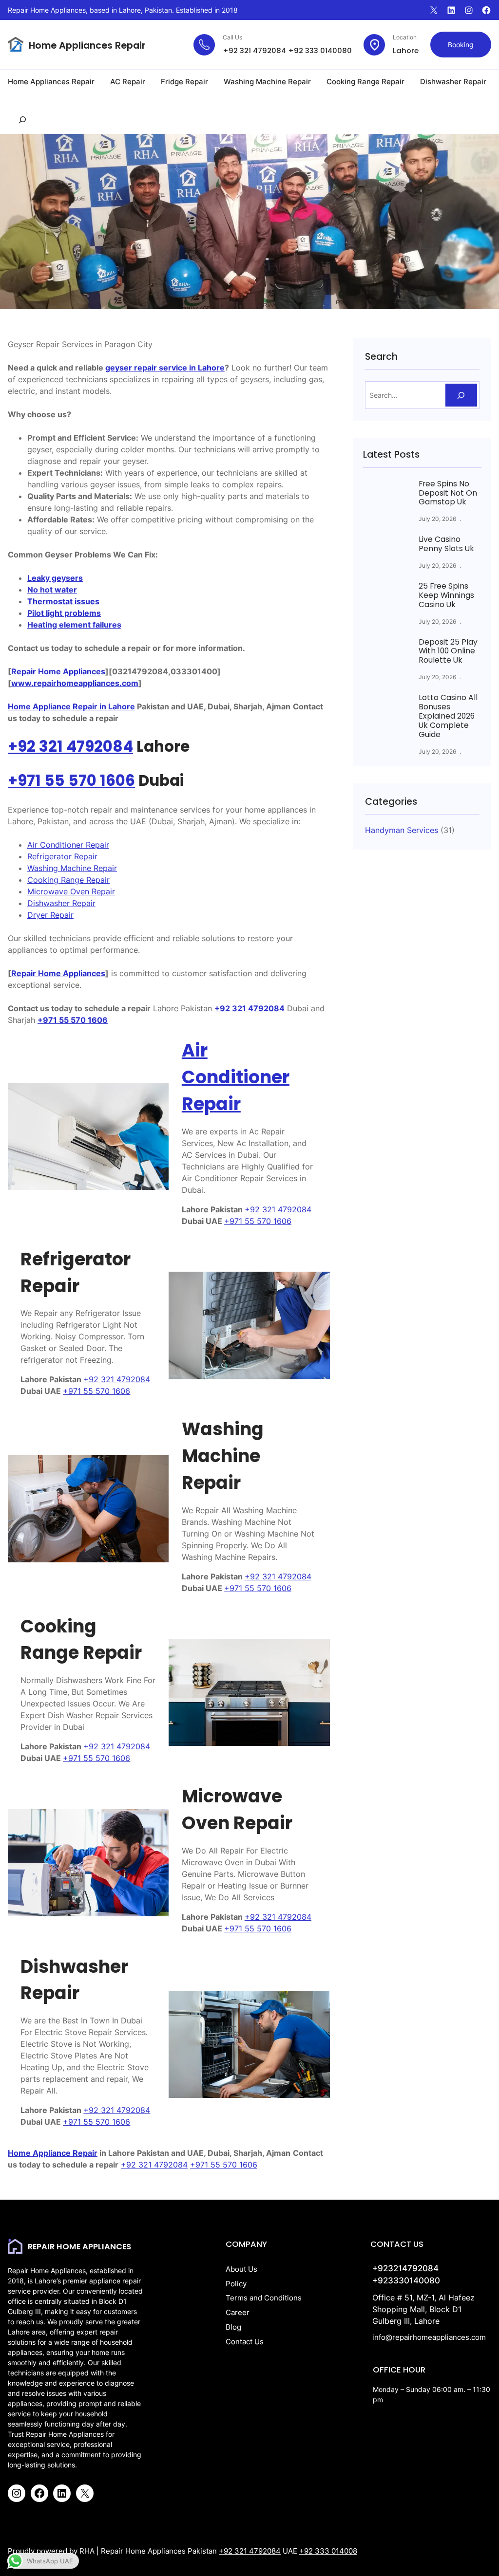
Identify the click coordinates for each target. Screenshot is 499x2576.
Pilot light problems (64, 613)
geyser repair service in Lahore (165, 368)
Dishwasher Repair (61, 903)
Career (238, 2313)
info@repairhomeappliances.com (429, 2337)
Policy (236, 2284)
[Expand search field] (22, 120)
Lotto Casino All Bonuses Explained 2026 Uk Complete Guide (448, 716)
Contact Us (245, 2342)
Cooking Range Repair (68, 880)
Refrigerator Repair (62, 856)
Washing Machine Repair (72, 868)
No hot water (52, 590)
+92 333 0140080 (320, 50)
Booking (461, 45)
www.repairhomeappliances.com (75, 683)
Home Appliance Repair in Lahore (71, 706)
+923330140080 (406, 2280)
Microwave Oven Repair (71, 891)
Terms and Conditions (264, 2298)
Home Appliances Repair (87, 46)
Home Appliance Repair (53, 2153)
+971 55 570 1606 (71, 781)
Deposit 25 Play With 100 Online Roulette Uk (448, 652)
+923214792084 (405, 2268)
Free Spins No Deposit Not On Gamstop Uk (448, 493)
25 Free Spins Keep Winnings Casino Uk (446, 596)
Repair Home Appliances (58, 671)
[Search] (461, 395)
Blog (233, 2327)
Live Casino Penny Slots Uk (446, 544)
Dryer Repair (50, 915)
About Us (241, 2269)
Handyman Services (402, 830)
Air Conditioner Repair (68, 845)
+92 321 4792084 (254, 50)
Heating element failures (74, 625)
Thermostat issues (63, 601)
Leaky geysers (55, 578)
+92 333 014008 (328, 2551)
